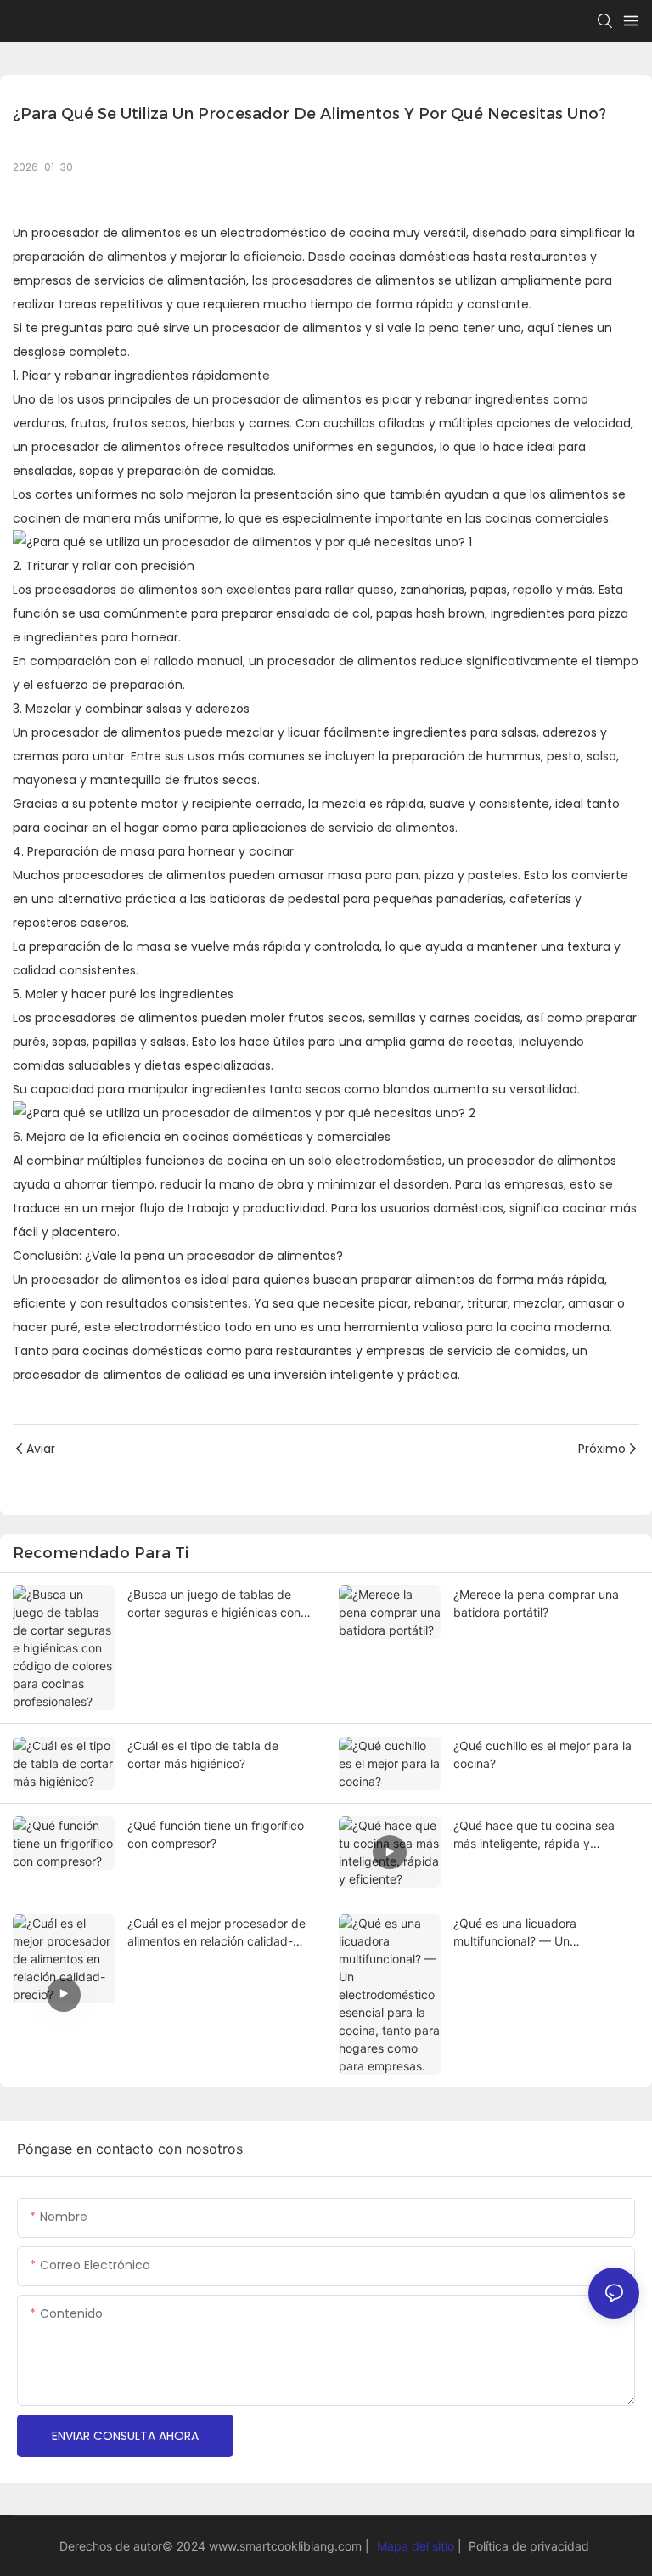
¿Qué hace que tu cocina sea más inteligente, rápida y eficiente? (534, 1835)
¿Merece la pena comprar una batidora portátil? (536, 1603)
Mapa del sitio (416, 2546)
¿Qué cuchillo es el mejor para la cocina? (542, 1754)
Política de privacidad (527, 2546)
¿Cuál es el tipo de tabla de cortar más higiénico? (203, 1754)
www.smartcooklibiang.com (287, 2546)
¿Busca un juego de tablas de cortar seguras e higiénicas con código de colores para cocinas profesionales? (214, 1604)
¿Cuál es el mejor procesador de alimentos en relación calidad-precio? (216, 1933)
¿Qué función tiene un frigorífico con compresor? (216, 1834)
